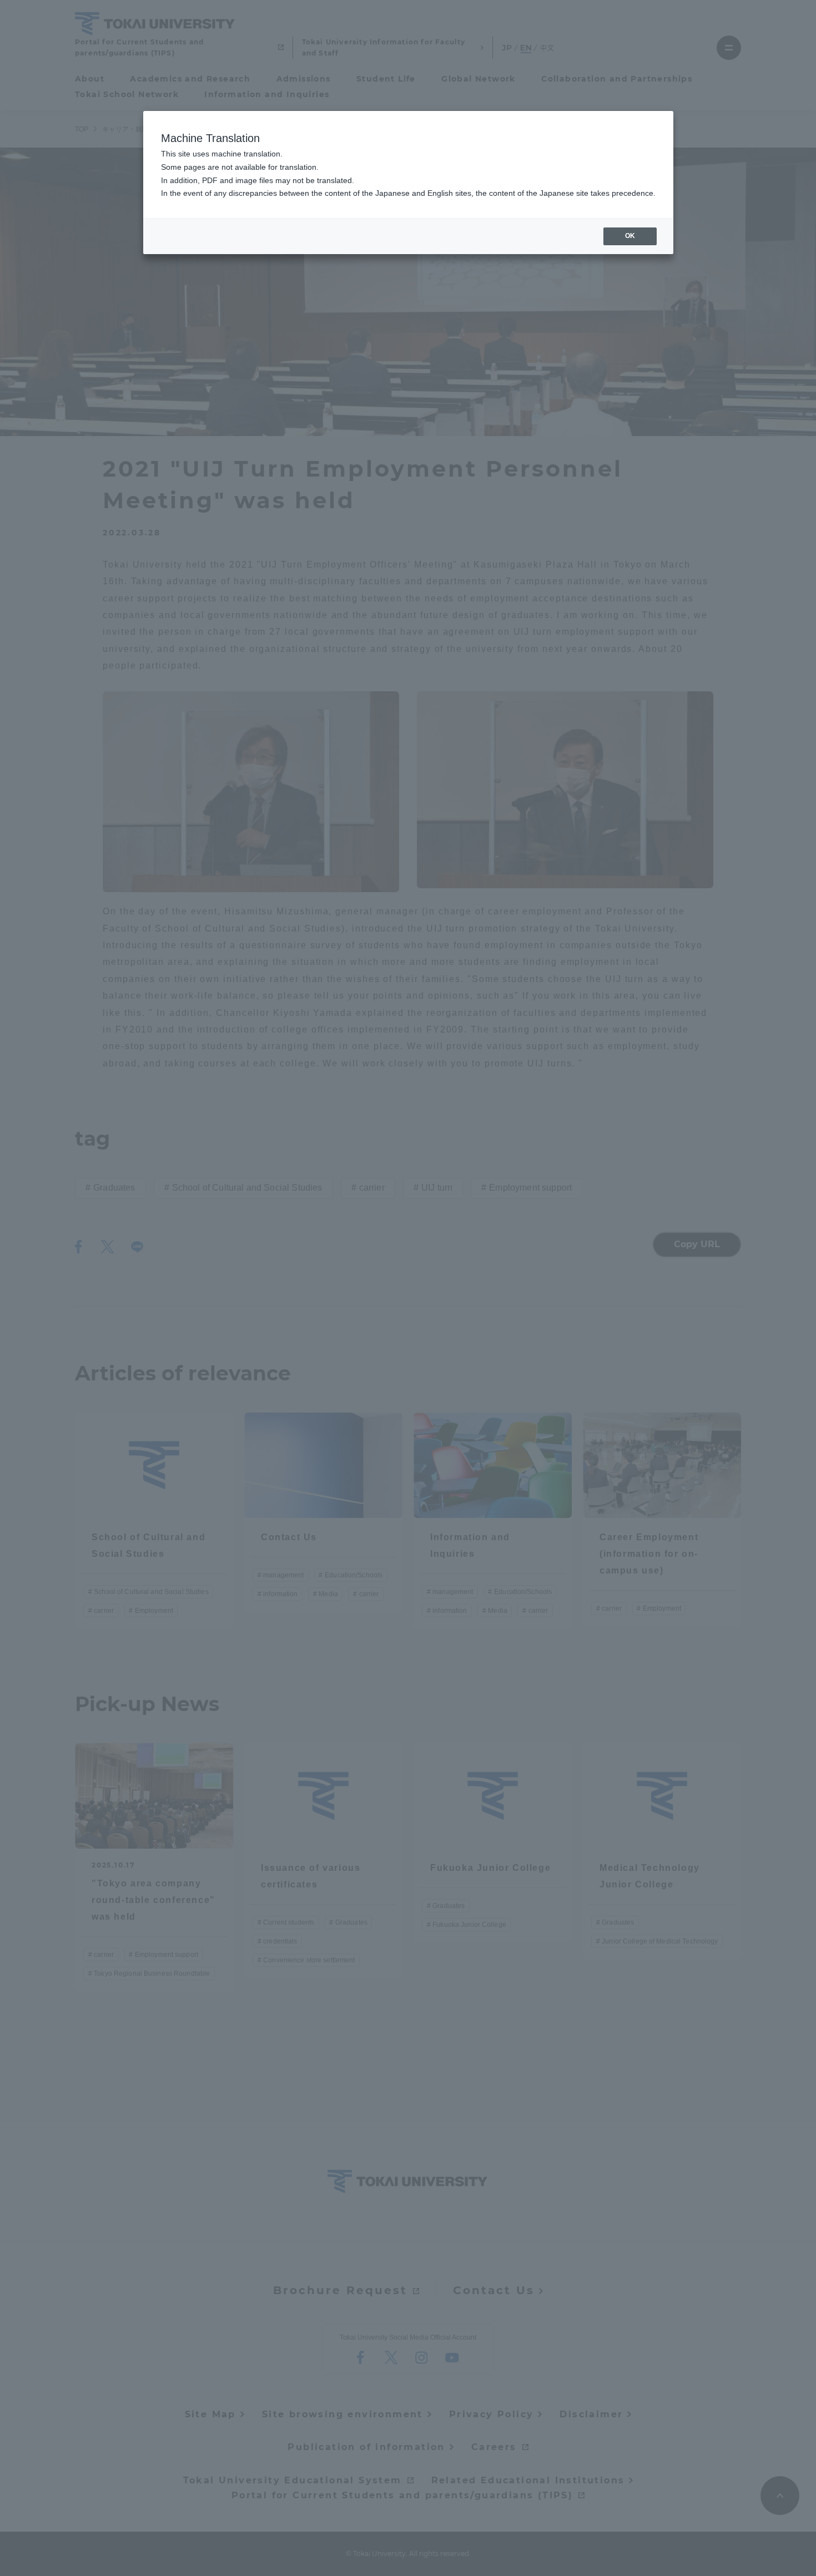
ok (630, 236)
